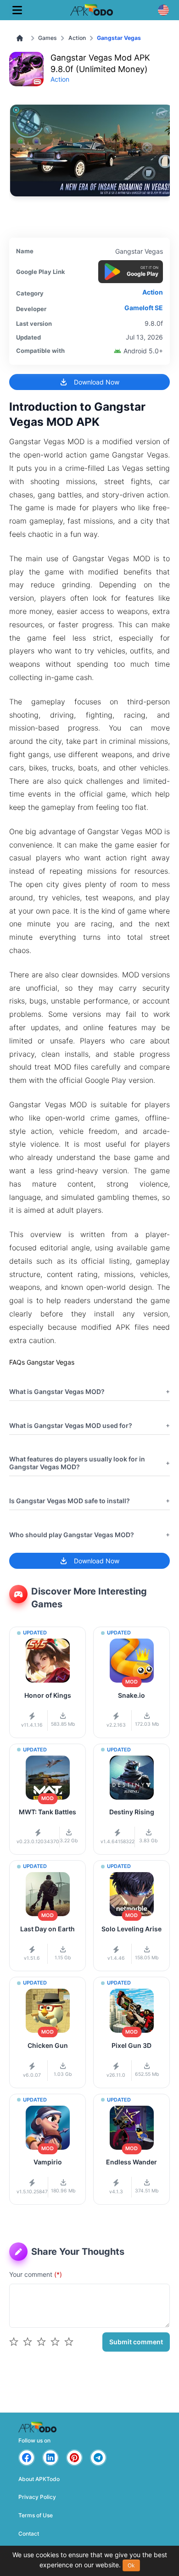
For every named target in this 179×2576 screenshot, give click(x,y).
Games (48, 38)
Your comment (36, 2274)
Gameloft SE (144, 308)
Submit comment (136, 2342)
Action (77, 38)
